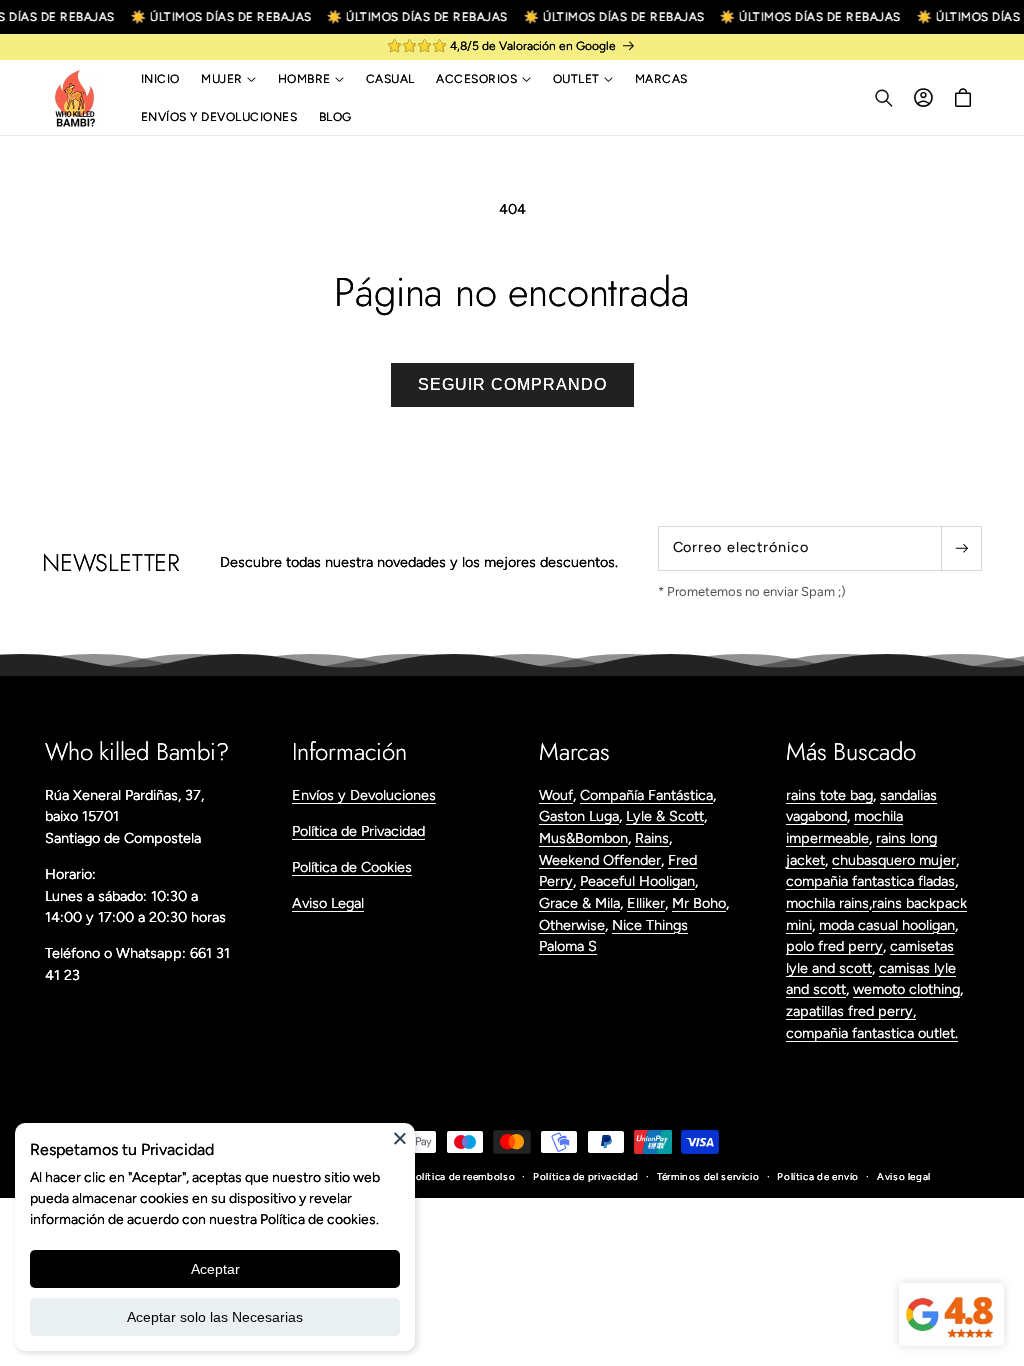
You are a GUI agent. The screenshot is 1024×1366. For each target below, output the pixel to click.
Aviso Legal (328, 903)
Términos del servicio (708, 1176)
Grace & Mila (579, 903)
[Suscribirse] (961, 548)
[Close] (400, 1138)
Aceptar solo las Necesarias (215, 1317)
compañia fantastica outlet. (872, 1033)
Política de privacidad (586, 1176)
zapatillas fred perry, (851, 1011)
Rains (652, 838)
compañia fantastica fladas (870, 881)
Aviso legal (904, 1176)
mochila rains (827, 903)
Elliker (646, 903)
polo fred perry (834, 946)
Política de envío (818, 1176)
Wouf (556, 795)
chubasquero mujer (894, 860)
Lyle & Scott (665, 816)
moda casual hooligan (887, 925)
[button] (228, 79)
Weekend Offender (600, 860)
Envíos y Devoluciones (364, 795)
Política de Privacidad (358, 831)
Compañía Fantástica (646, 795)
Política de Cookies (352, 867)
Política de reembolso (462, 1176)
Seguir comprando (512, 384)
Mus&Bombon (583, 838)
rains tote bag (829, 795)
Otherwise (572, 925)
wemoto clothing (906, 989)
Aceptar (215, 1269)
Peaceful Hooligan (637, 881)
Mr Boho (699, 903)
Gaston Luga (579, 816)
